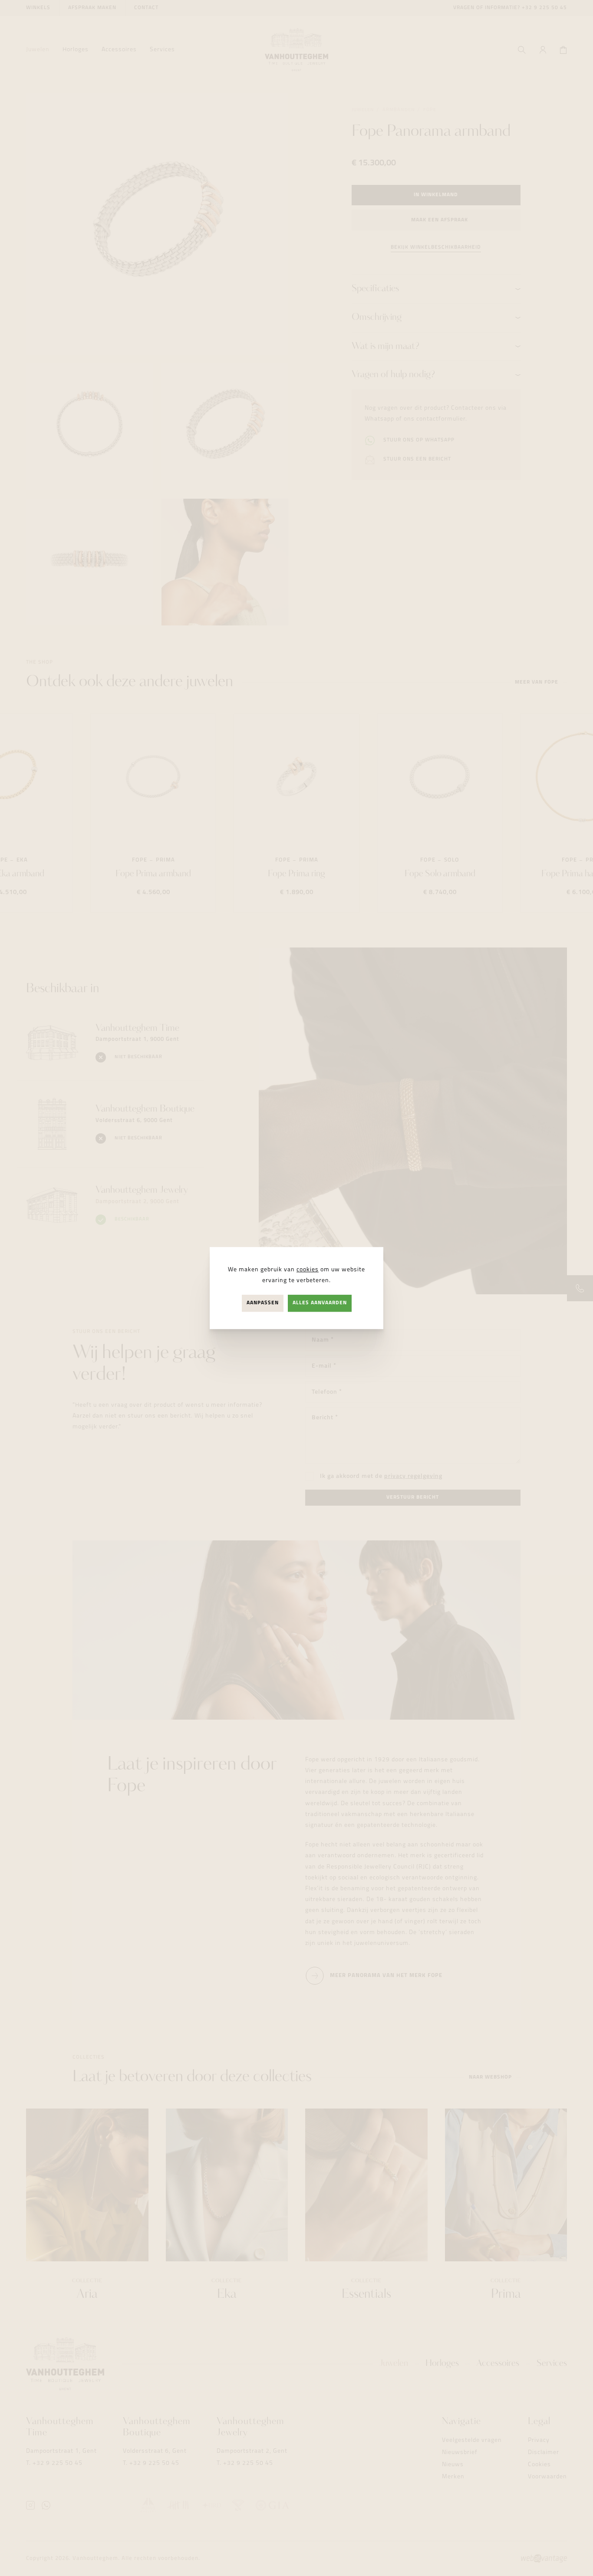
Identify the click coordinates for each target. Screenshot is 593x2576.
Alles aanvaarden (320, 1303)
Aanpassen (263, 1303)
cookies (308, 1270)
